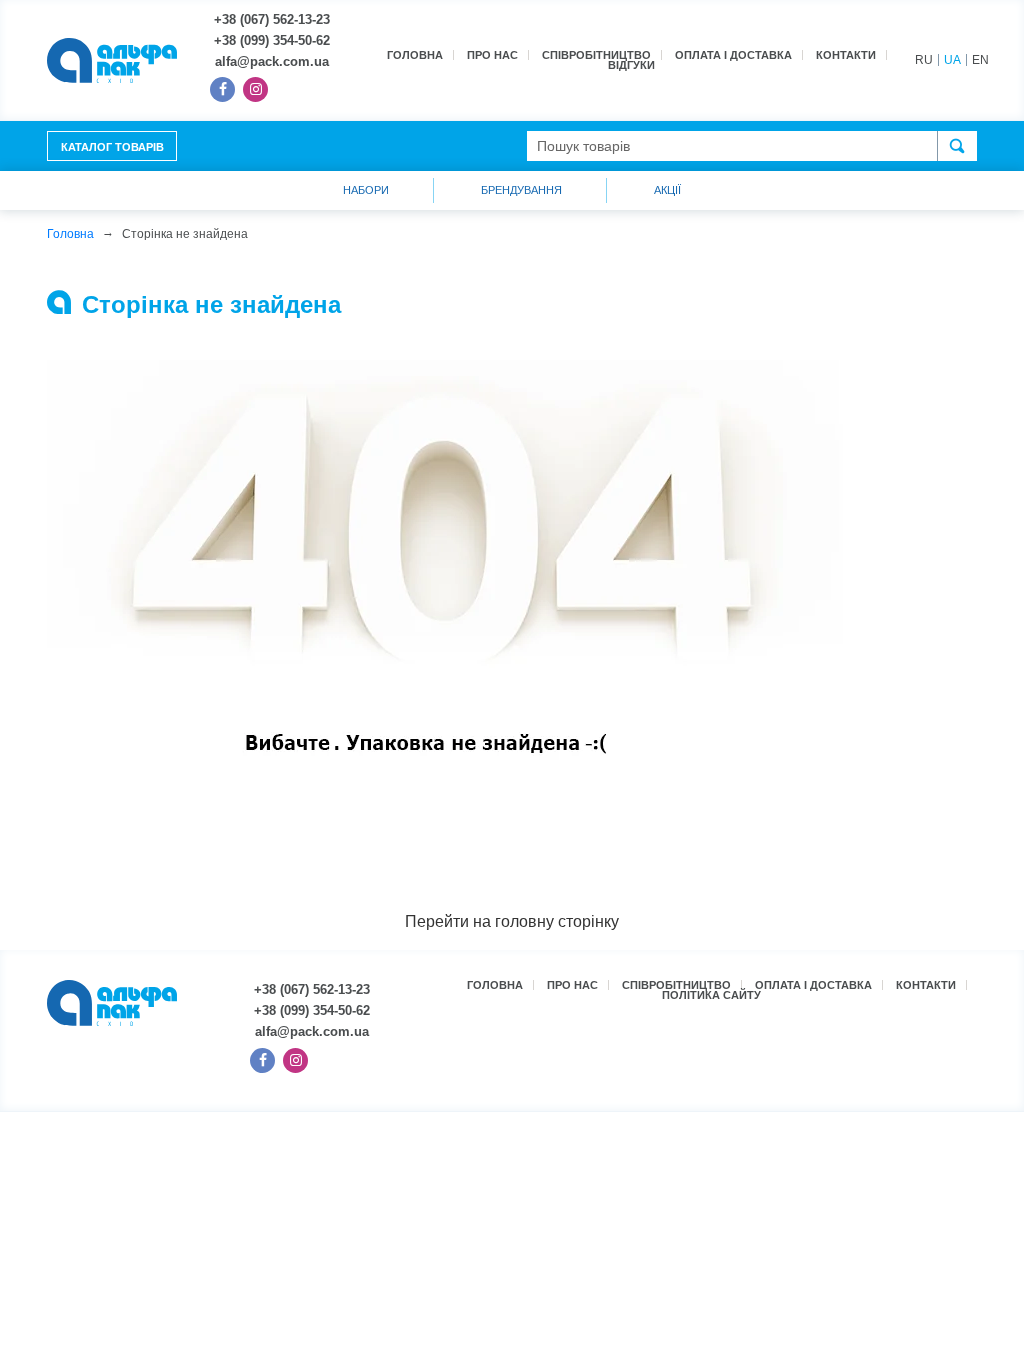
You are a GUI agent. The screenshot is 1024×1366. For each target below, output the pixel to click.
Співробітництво (596, 55)
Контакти (846, 55)
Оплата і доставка (733, 55)
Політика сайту (711, 995)
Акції (667, 190)
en (980, 60)
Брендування (521, 190)
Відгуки (631, 65)
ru (924, 60)
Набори (366, 190)
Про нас (492, 55)
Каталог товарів (112, 147)
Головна (415, 55)
